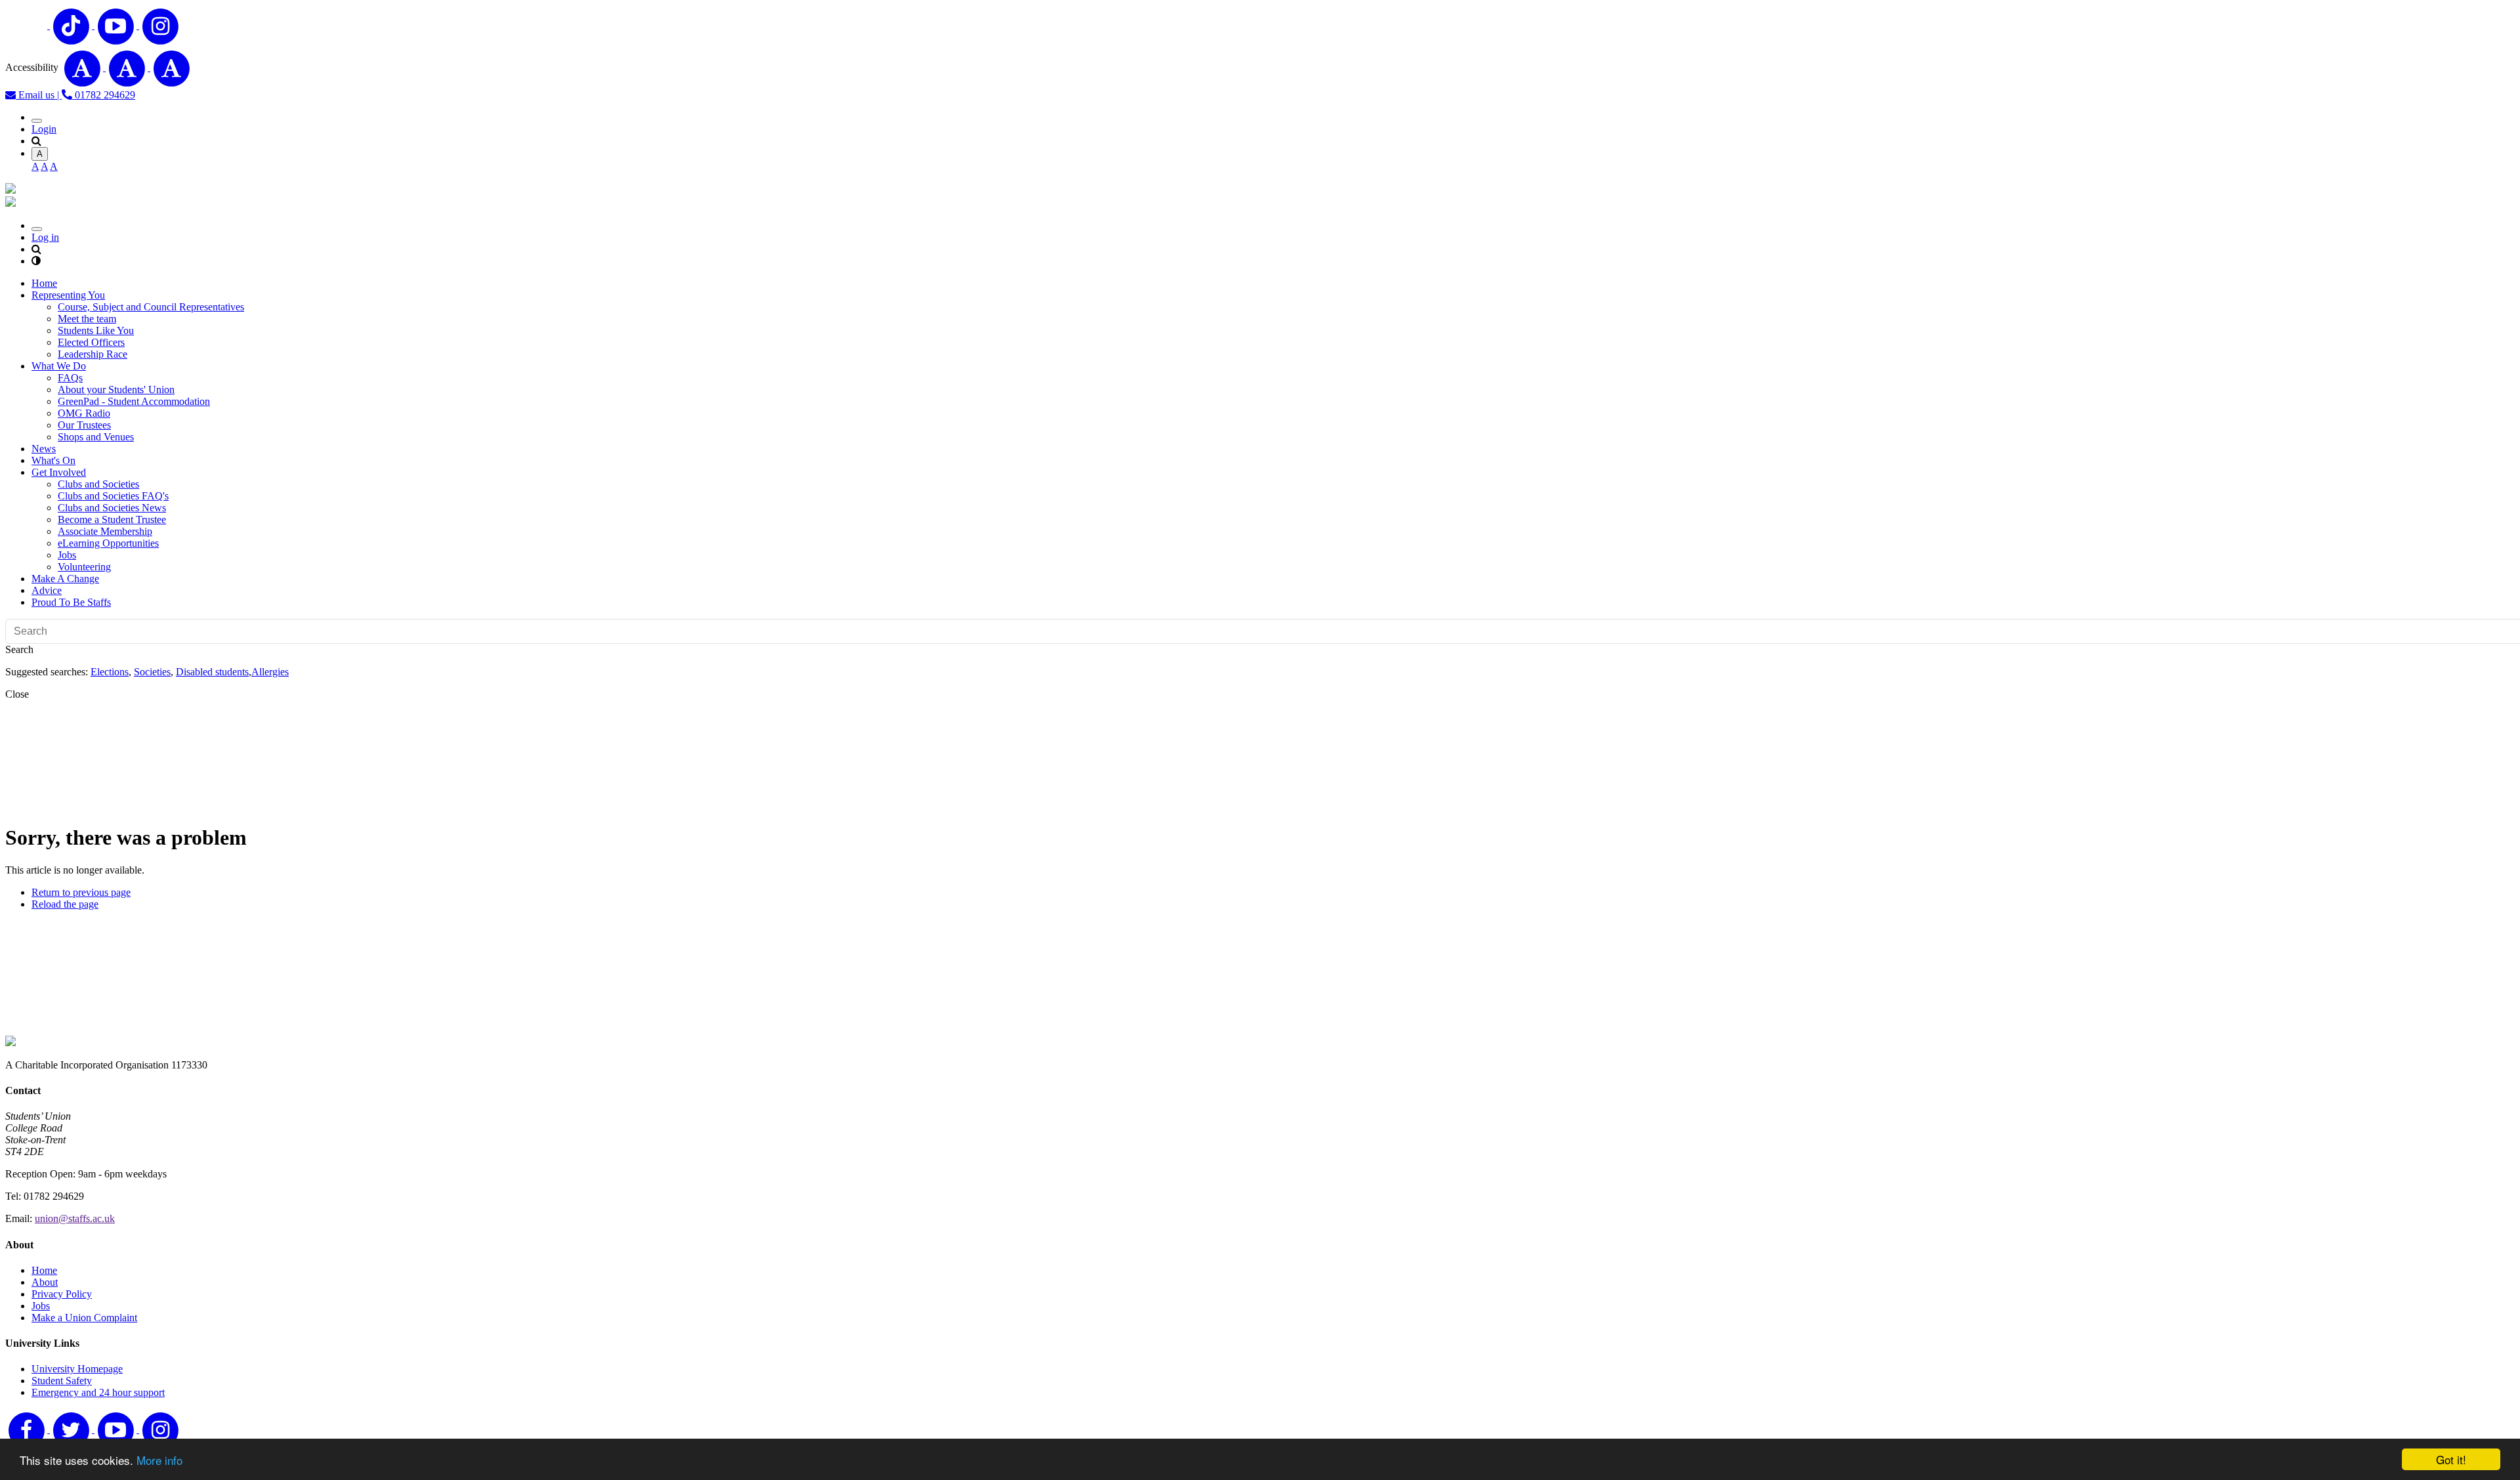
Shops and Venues (96, 437)
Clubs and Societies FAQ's (113, 496)
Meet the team (87, 319)
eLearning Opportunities (108, 543)
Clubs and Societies (98, 484)
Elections (110, 672)
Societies (152, 672)
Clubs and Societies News (112, 508)
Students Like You (96, 330)
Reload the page (65, 904)
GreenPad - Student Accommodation (134, 401)
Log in (45, 237)
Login (44, 129)
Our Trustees (84, 425)
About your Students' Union (116, 390)
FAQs (70, 378)
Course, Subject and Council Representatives (151, 307)
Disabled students (212, 672)
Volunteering (84, 567)
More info (159, 1460)
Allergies (270, 672)
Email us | (39, 95)
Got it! (2451, 1459)
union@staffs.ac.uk (75, 1218)
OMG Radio (84, 413)
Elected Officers (91, 342)
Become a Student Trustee (112, 519)
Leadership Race (93, 354)
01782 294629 (104, 95)
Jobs (67, 555)
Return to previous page (81, 892)
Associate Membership (105, 531)
